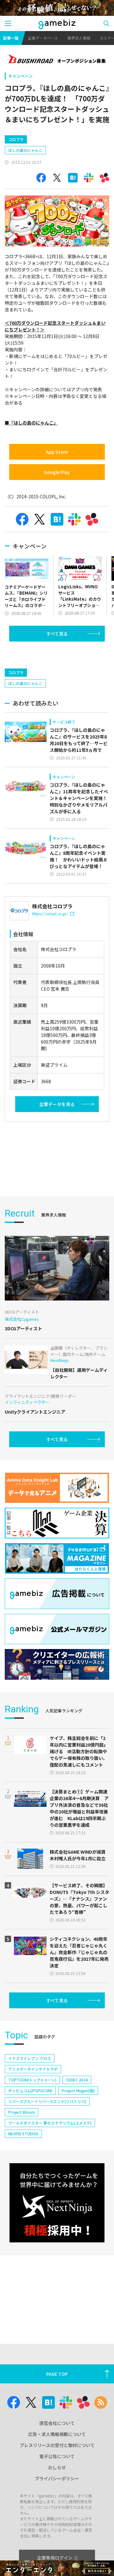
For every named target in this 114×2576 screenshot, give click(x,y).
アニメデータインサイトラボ (33, 2069)
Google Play (57, 472)
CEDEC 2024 (77, 2080)
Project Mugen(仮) (78, 2090)
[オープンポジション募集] (57, 60)
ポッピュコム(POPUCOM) (30, 2090)
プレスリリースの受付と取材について (57, 2445)
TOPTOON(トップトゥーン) (32, 2080)
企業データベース (43, 38)
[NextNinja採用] (57, 2203)
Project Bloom (22, 2112)
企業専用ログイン (55, 2558)
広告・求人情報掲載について (57, 2434)
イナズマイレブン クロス (30, 2058)
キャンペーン (20, 76)
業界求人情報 (79, 38)
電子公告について (57, 2456)
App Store (57, 452)
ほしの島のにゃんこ (25, 150)
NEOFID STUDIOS (23, 2134)
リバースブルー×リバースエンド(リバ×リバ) (47, 2101)
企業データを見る (57, 1104)
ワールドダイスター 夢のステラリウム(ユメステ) (50, 2123)
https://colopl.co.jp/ (50, 914)
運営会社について (57, 2423)
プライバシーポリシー (57, 2478)
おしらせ (57, 2467)
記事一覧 (11, 38)
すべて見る (57, 634)
